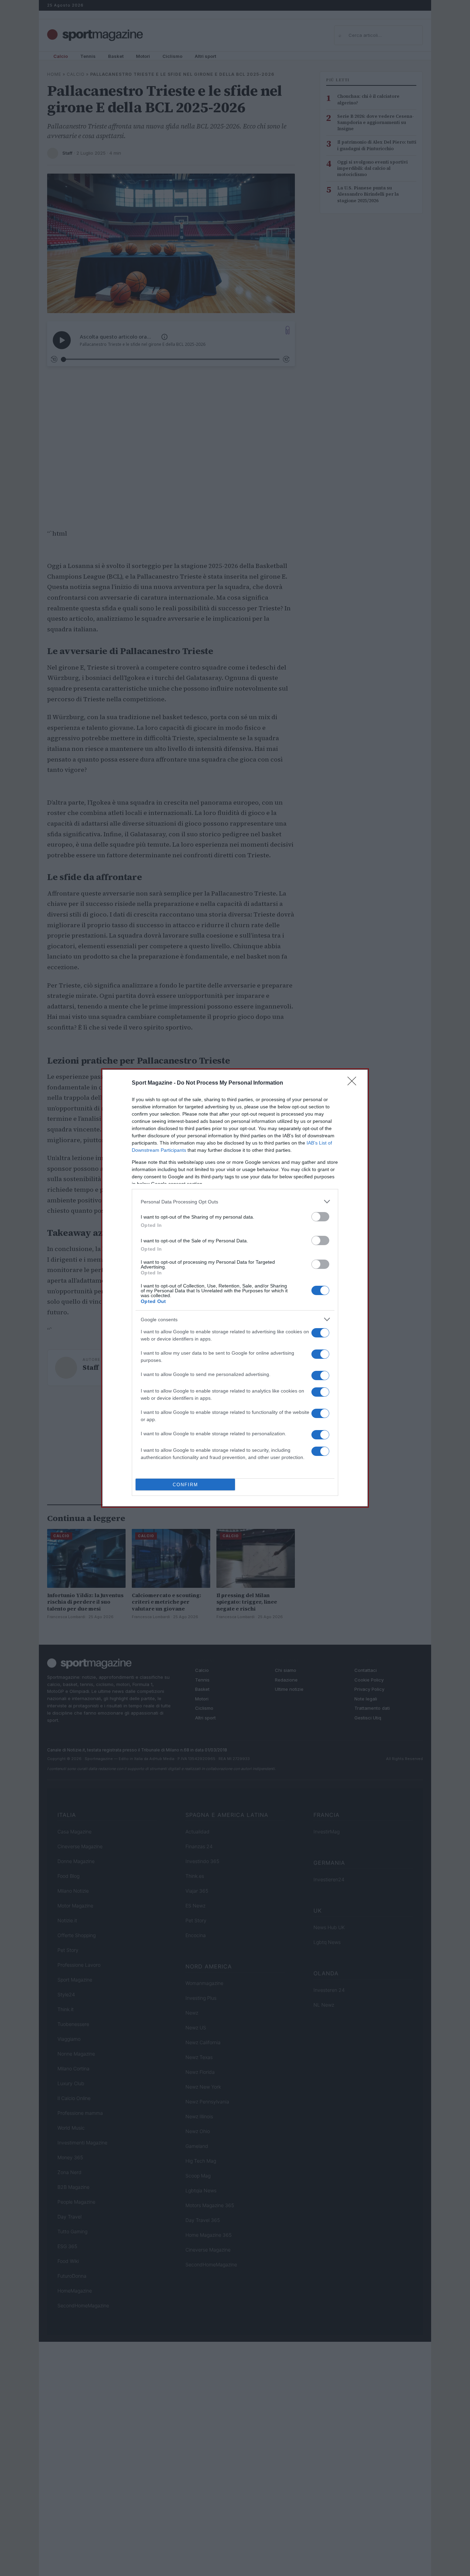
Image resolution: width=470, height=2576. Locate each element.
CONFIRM (185, 1485)
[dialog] (235, 1288)
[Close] (354, 1083)
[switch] (320, 1217)
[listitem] (235, 1202)
